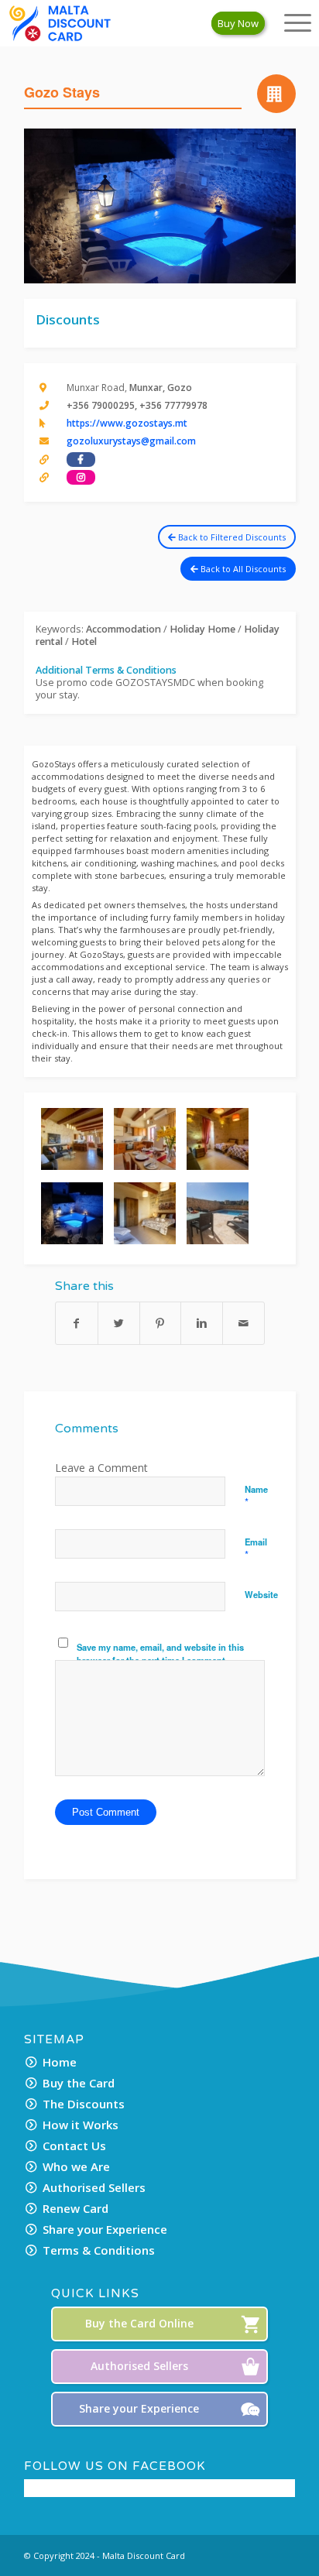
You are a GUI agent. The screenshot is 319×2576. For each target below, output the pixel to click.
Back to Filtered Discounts (231, 537)
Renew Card (75, 2208)
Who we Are (76, 2166)
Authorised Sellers (94, 2187)
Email (256, 1549)
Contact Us (74, 2146)
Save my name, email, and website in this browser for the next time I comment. (160, 1653)
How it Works (81, 2125)
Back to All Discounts (242, 569)
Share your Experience (105, 2229)
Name (256, 1496)
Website (261, 1594)
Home (60, 2062)
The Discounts (84, 2104)
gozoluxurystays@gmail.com (131, 441)
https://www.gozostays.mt (127, 423)
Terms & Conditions (99, 2250)
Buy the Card (79, 2083)
